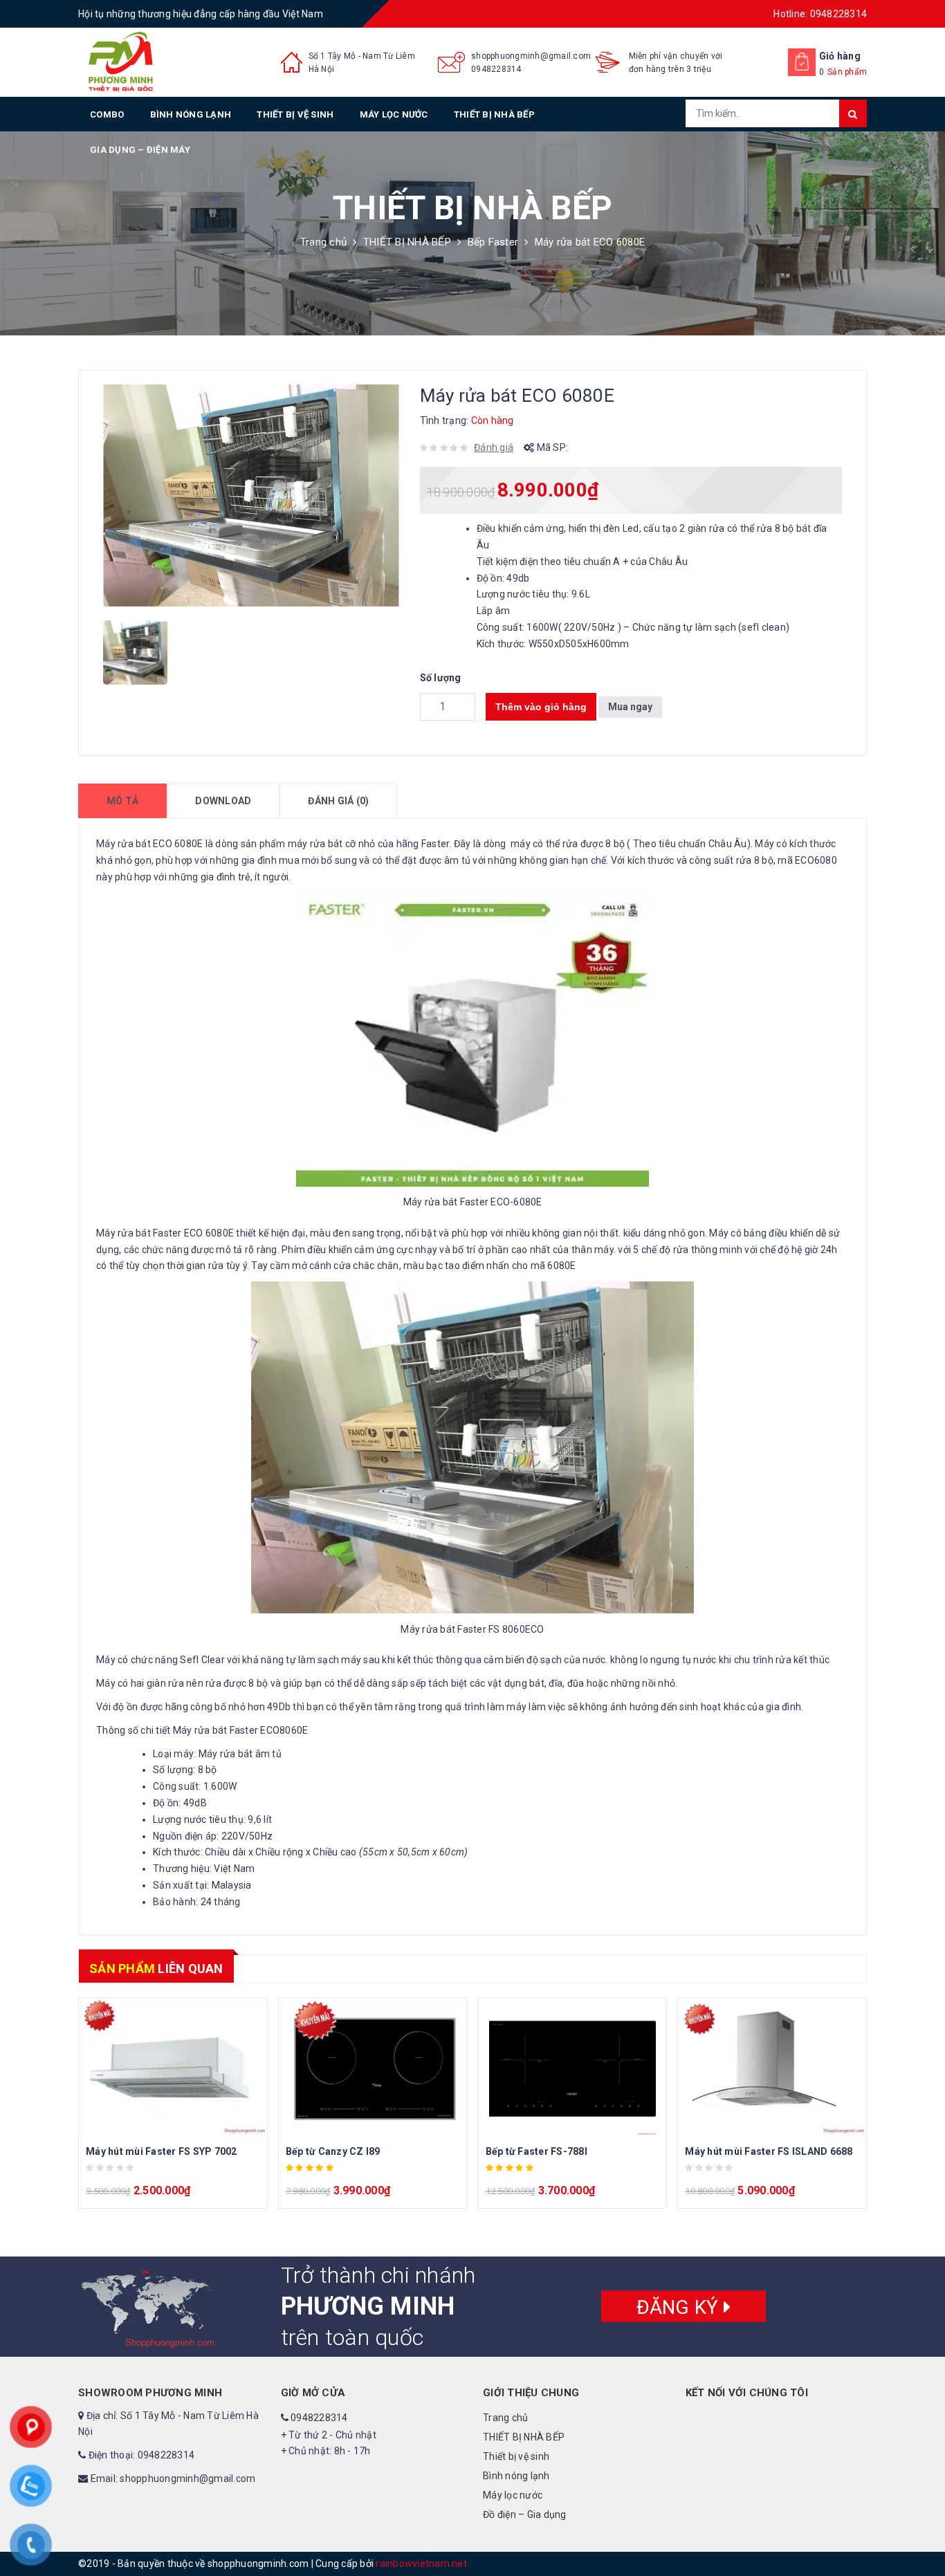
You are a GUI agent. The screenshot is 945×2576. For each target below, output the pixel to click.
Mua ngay (630, 707)
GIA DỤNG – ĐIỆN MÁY (140, 150)
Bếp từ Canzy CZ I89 (333, 2151)
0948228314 (496, 69)
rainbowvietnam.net (421, 2564)
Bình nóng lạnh (191, 114)
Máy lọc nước (394, 114)
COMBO (107, 114)
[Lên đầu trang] (921, 2535)
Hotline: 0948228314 (820, 14)
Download (223, 801)
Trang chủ (323, 242)
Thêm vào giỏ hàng (541, 707)
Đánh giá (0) (338, 801)
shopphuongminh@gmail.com (531, 56)
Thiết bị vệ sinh (295, 114)
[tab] (122, 801)
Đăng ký (680, 2307)
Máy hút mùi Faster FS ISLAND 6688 (769, 2151)
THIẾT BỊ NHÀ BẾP (494, 114)
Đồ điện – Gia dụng (525, 2514)
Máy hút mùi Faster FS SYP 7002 (162, 2151)
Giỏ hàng (840, 56)
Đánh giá (494, 447)
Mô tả (122, 801)
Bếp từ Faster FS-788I (536, 2151)
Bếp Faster (493, 242)
